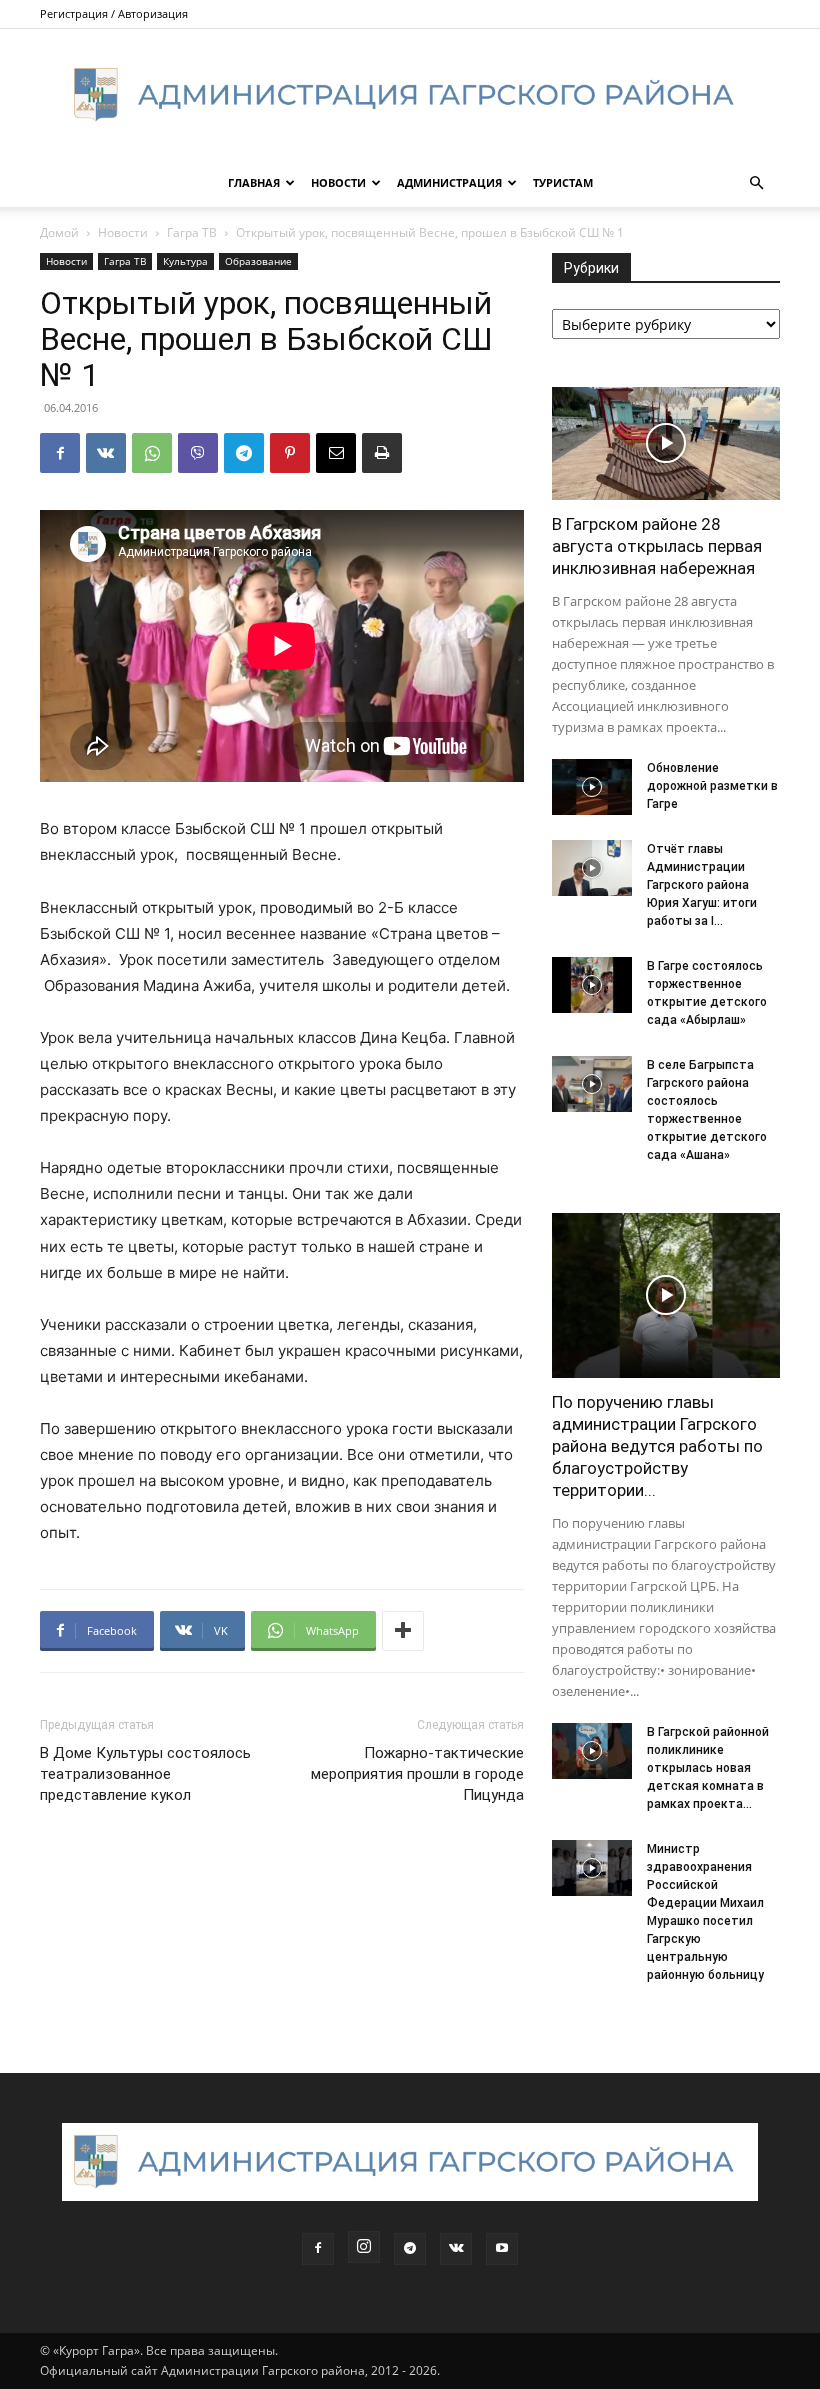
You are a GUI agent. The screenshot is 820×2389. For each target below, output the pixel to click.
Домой (59, 232)
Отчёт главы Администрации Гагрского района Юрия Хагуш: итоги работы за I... (702, 885)
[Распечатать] (382, 453)
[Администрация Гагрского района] (410, 95)
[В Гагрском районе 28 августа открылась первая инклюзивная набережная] (666, 443)
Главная (254, 182)
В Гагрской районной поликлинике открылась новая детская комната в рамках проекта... (708, 1768)
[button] (756, 183)
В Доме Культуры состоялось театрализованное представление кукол (145, 1774)
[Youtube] (502, 2249)
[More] (403, 1631)
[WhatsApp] (152, 453)
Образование (258, 261)
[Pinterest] (290, 453)
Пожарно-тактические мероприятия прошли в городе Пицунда (417, 1774)
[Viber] (198, 453)
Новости (338, 182)
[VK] (106, 453)
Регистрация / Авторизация (114, 13)
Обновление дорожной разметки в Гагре (712, 786)
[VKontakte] (456, 2249)
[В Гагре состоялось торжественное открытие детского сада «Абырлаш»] (592, 985)
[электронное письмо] (336, 453)
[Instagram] (364, 2247)
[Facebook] (60, 453)
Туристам (563, 182)
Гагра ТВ (192, 232)
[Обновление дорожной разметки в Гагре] (592, 787)
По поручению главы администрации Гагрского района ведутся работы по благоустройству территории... (657, 1446)
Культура (185, 261)
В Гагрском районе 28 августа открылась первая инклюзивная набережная (657, 546)
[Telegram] (244, 453)
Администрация (449, 182)
